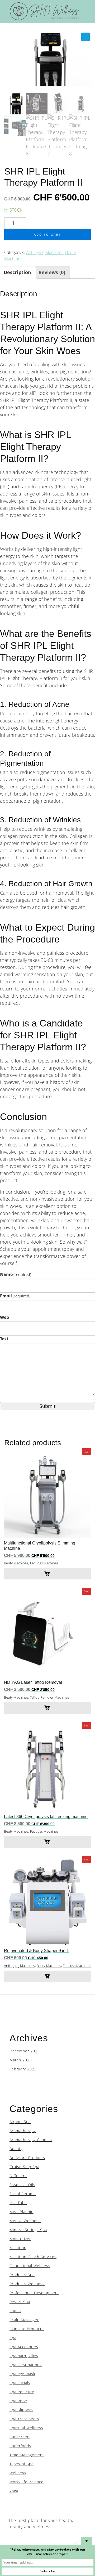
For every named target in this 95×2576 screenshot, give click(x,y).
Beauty (16, 2149)
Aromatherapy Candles (31, 2140)
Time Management (27, 2455)
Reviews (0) (52, 272)
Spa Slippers (21, 2410)
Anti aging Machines (45, 252)
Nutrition (18, 2248)
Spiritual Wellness (26, 2428)
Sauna (15, 2311)
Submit (47, 1406)
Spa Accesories (24, 2347)
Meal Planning (23, 2212)
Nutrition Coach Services (33, 2257)
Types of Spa (22, 2464)
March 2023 (21, 2060)
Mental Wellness (25, 2221)
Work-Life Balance (27, 2482)
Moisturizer (20, 2239)
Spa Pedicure (22, 2392)
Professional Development (34, 2293)
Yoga (14, 2491)
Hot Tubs (18, 2203)
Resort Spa (20, 2302)
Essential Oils (22, 2185)
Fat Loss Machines (44, 1563)
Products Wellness (27, 2284)
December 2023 (25, 2051)
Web (4, 1317)
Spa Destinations (26, 2365)
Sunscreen (20, 2437)
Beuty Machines (16, 1563)
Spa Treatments (24, 2419)
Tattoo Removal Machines (50, 1697)
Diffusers (18, 2176)
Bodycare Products (27, 2158)
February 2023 (23, 2069)
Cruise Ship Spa (24, 2167)
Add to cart (47, 235)
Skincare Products (27, 2329)
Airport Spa (20, 2122)
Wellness (18, 2473)
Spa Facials (20, 2383)
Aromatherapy (23, 2131)
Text (4, 1339)
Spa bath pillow (24, 2356)
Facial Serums (23, 2194)
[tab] (52, 272)
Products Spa (22, 2275)
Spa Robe (18, 2401)
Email (15, 1296)
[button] (85, 37)
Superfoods (20, 2446)
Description (17, 272)
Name (16, 1274)
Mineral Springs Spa (28, 2230)
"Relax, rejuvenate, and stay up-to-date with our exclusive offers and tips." (47, 2552)
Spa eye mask (22, 2374)
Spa (13, 2338)
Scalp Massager (24, 2320)
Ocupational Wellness (30, 2266)
